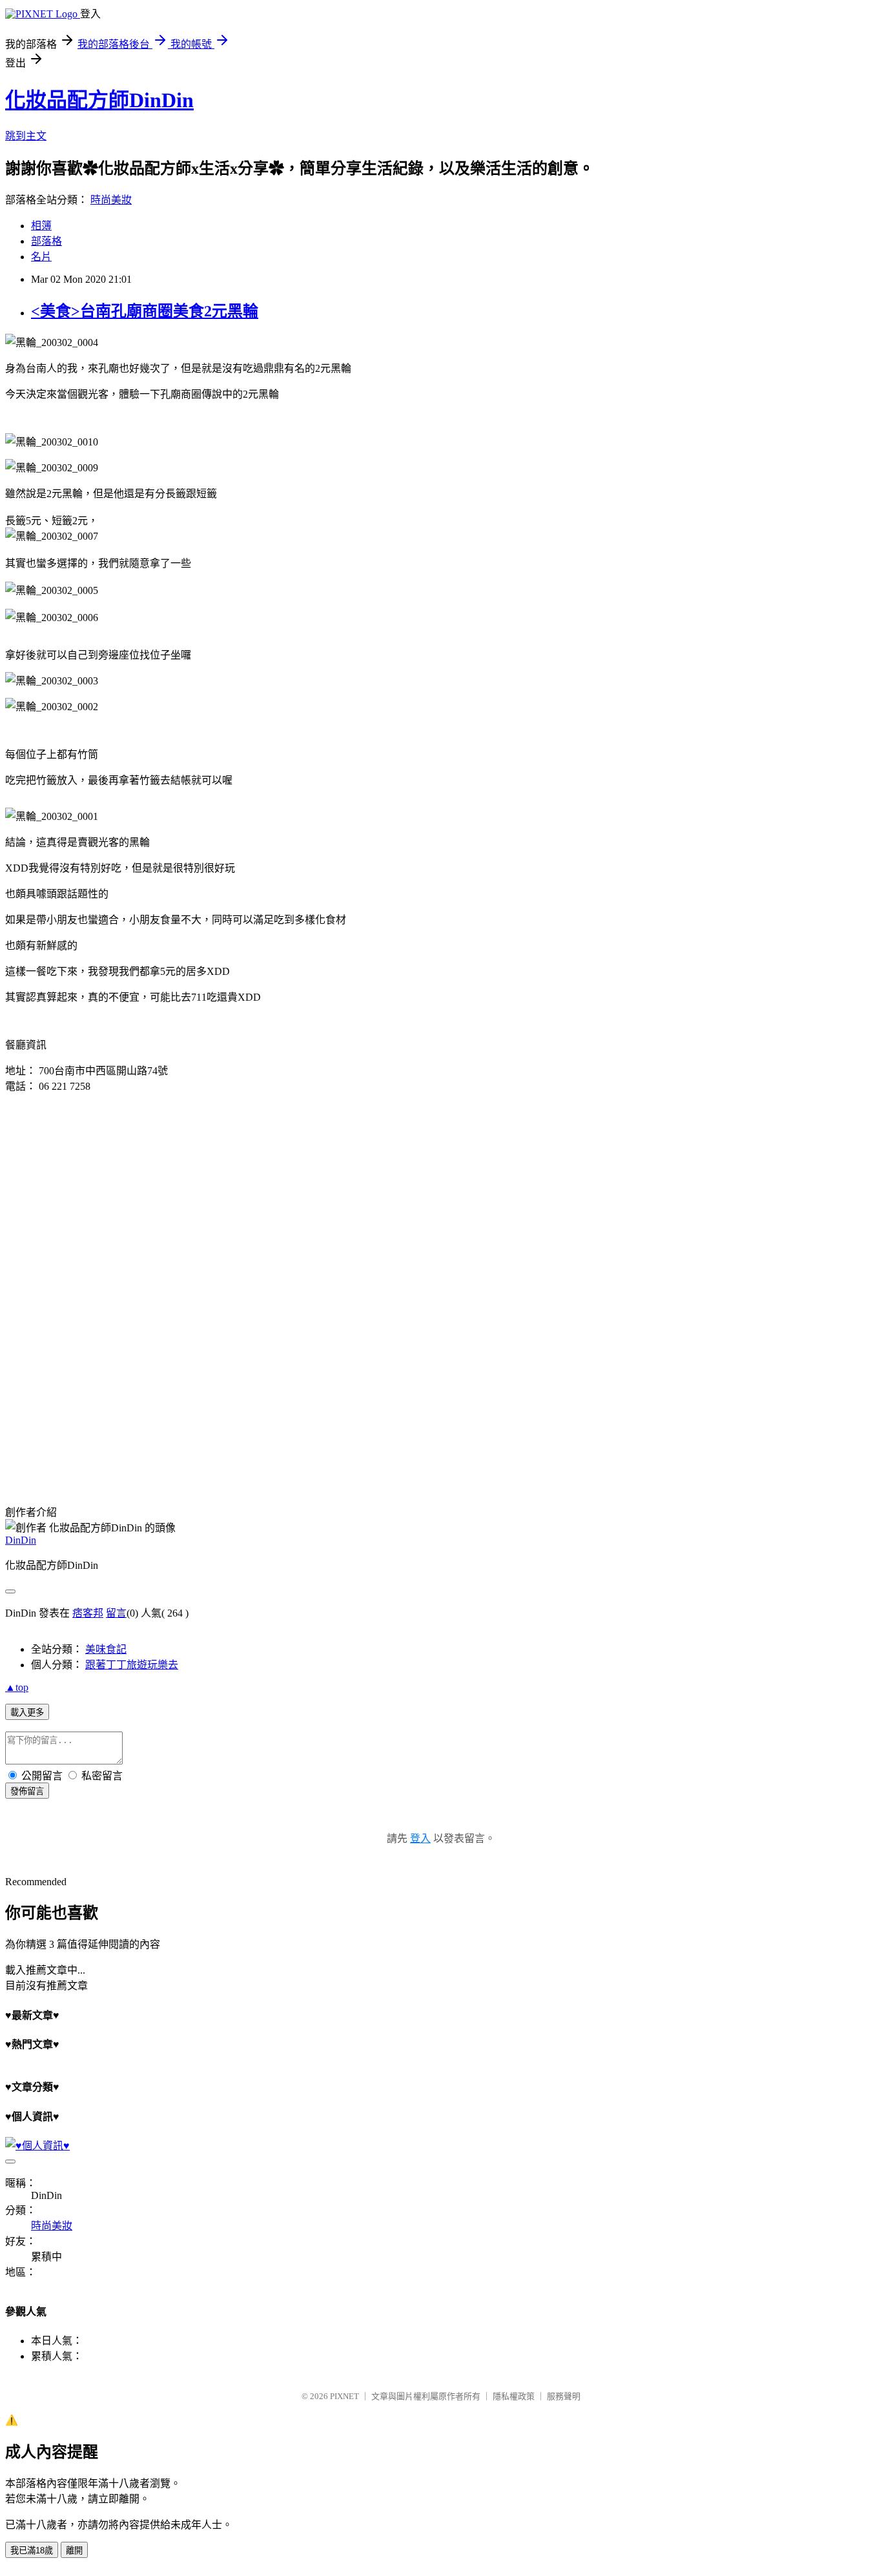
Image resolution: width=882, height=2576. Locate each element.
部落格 (46, 241)
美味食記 (106, 1649)
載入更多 (27, 1712)
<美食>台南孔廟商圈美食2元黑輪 (145, 311)
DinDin (21, 1540)
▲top (17, 1687)
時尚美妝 (111, 200)
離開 (74, 2550)
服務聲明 (564, 2396)
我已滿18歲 (32, 2550)
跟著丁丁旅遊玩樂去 (132, 1665)
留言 (116, 1613)
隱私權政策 (514, 2396)
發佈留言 (27, 1791)
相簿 (41, 226)
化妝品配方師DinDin (99, 100)
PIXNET (344, 2396)
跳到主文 (26, 136)
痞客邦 (88, 1613)
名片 (41, 257)
